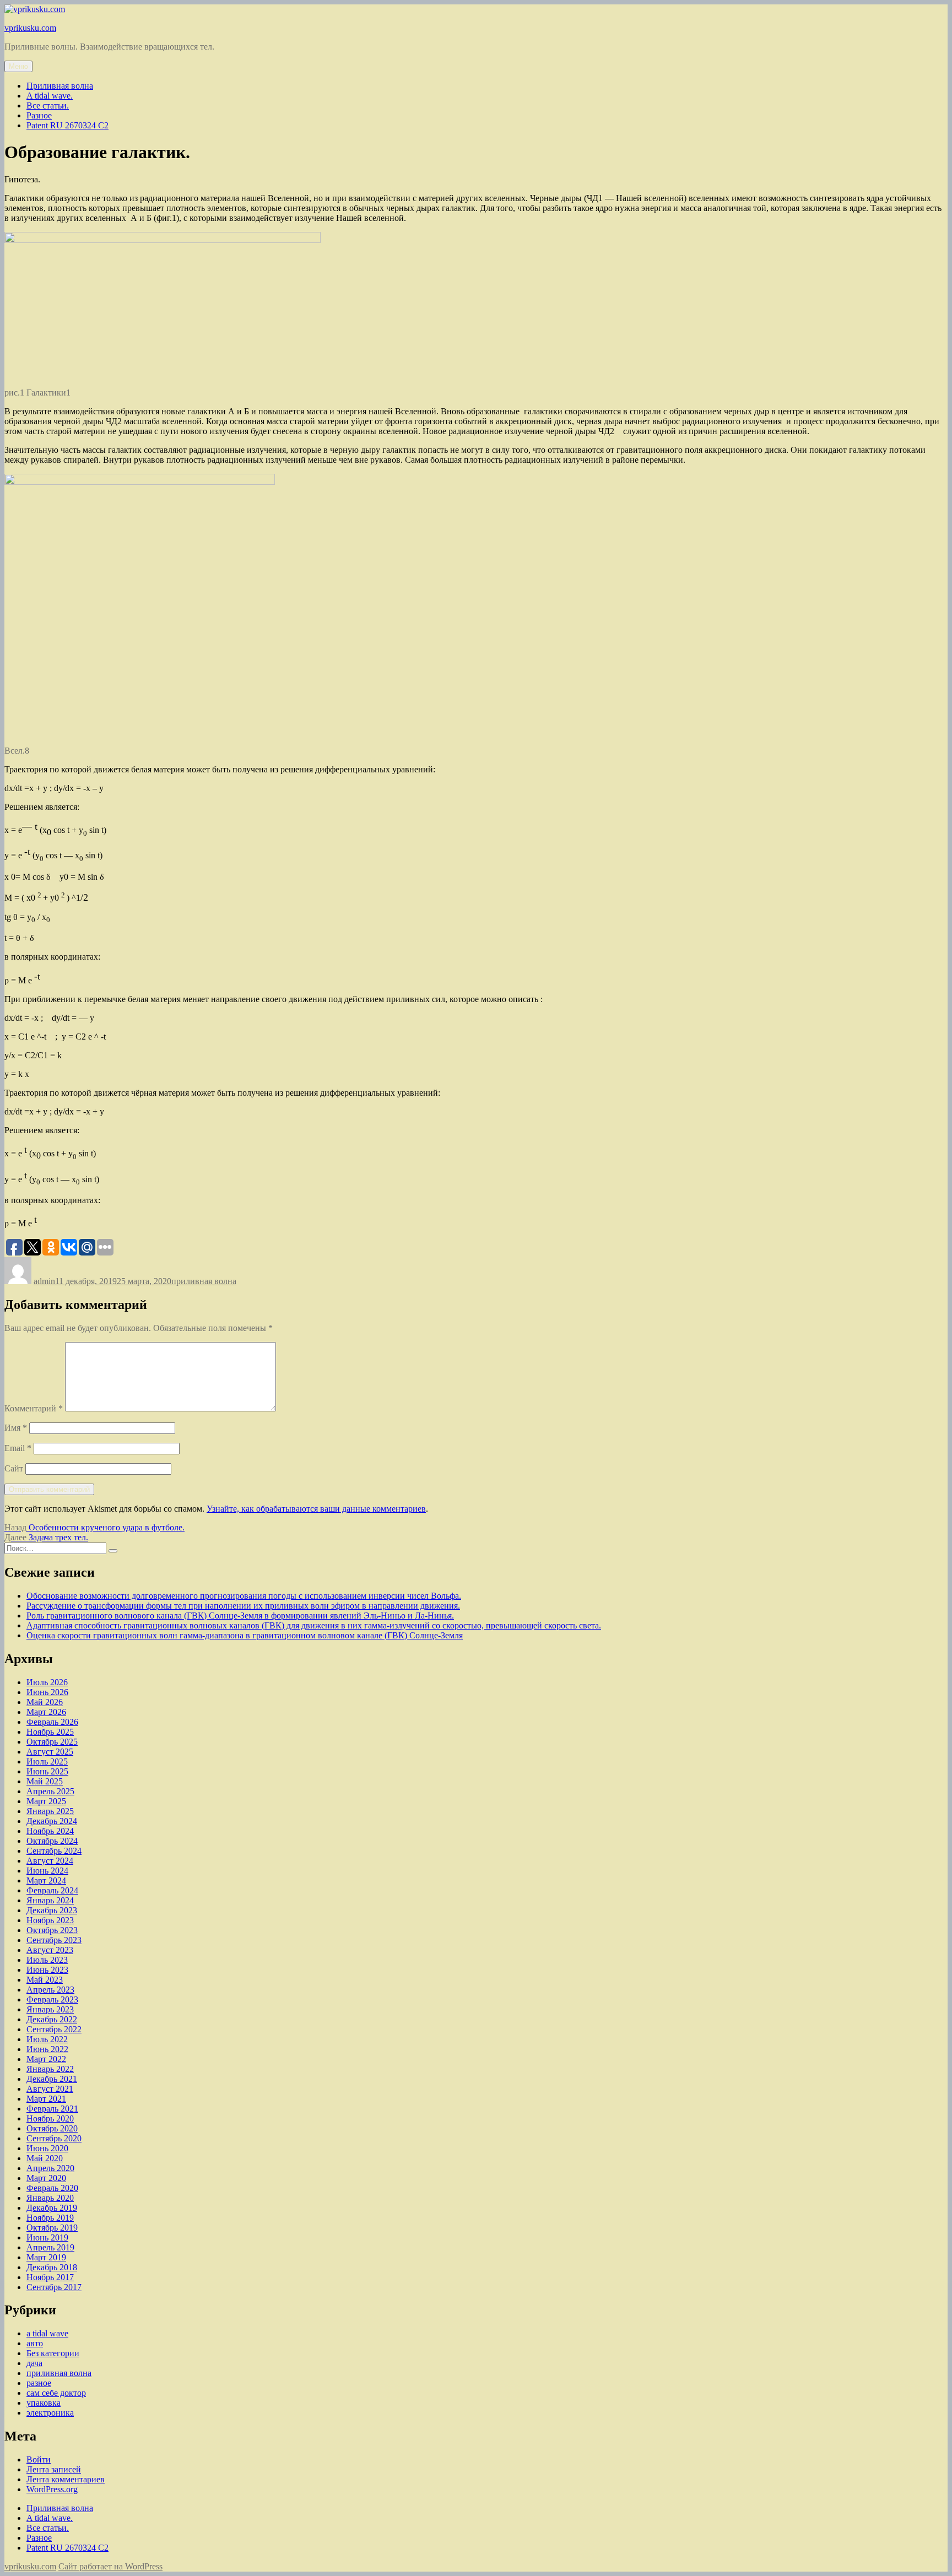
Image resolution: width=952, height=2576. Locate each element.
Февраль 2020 (52, 2188)
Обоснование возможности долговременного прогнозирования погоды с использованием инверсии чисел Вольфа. (244, 1596)
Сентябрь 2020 (54, 2138)
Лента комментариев (66, 2479)
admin (44, 1281)
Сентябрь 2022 (54, 2029)
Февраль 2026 (52, 1722)
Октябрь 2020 (52, 2128)
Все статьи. (48, 105)
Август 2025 (50, 1752)
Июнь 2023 (47, 1970)
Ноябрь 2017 (50, 2277)
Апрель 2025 (50, 1791)
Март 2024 (46, 1880)
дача (34, 2363)
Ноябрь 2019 (50, 2218)
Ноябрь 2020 (50, 2118)
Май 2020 (45, 2158)
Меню (18, 66)
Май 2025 (45, 1781)
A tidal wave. (50, 96)
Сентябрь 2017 (54, 2287)
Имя (16, 1428)
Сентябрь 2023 (54, 1940)
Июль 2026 (47, 1682)
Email (18, 1448)
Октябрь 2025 (52, 1742)
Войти (39, 2459)
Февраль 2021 (52, 2109)
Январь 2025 (50, 1811)
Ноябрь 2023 (50, 1920)
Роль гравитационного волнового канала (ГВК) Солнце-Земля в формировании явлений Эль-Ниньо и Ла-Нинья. (240, 1616)
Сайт (14, 1468)
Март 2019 (46, 2257)
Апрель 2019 (50, 2247)
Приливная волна (60, 86)
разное (39, 2383)
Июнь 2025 (47, 1771)
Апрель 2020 (50, 2168)
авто (35, 2343)
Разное (39, 115)
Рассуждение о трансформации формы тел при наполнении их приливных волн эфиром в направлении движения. (243, 1606)
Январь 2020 (50, 2198)
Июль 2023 (47, 1960)
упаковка (44, 2403)
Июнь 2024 (47, 1871)
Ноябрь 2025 (50, 1732)
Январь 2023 (50, 2009)
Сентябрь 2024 (54, 1851)
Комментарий (34, 1408)
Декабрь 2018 (52, 2267)
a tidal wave (47, 2333)
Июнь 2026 (47, 1692)
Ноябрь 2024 (50, 1831)
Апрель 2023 (50, 1990)
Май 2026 (45, 1702)
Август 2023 (50, 1950)
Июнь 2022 (47, 2049)
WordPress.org (52, 2489)
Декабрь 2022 (52, 2019)
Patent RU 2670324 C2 (67, 125)
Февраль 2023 (52, 1999)
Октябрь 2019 (52, 2228)
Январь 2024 (50, 1900)
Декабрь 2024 (52, 1821)
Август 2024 (50, 1861)
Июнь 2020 (47, 2148)
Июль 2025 (47, 1761)
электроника (50, 2413)
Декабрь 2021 (52, 2079)
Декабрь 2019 (52, 2208)
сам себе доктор (56, 2393)
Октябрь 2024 (52, 1841)
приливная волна (204, 1281)
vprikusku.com (30, 28)
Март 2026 (46, 1712)
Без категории (53, 2353)
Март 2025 (46, 1801)
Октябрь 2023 (52, 1930)
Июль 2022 (47, 2039)
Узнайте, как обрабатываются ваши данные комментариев (316, 1509)
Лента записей (54, 2469)
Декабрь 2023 (52, 1910)
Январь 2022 (50, 2069)
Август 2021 (50, 2089)
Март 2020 (46, 2178)
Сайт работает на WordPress (110, 2566)
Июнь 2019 (47, 2237)
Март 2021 (46, 2099)
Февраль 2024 (52, 1890)
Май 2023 (45, 1980)
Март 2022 (46, 2059)
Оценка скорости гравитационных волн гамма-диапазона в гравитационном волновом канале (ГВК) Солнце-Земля (245, 1635)
